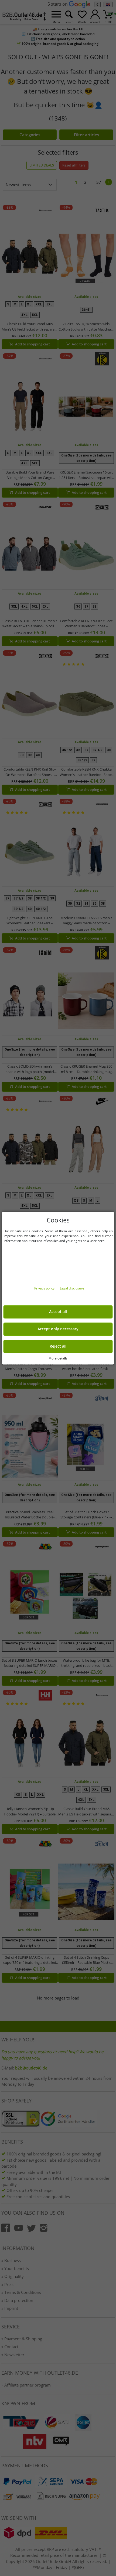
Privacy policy (45, 1288)
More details (58, 1358)
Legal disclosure (72, 1288)
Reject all (58, 1346)
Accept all (58, 1312)
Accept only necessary (58, 1329)
